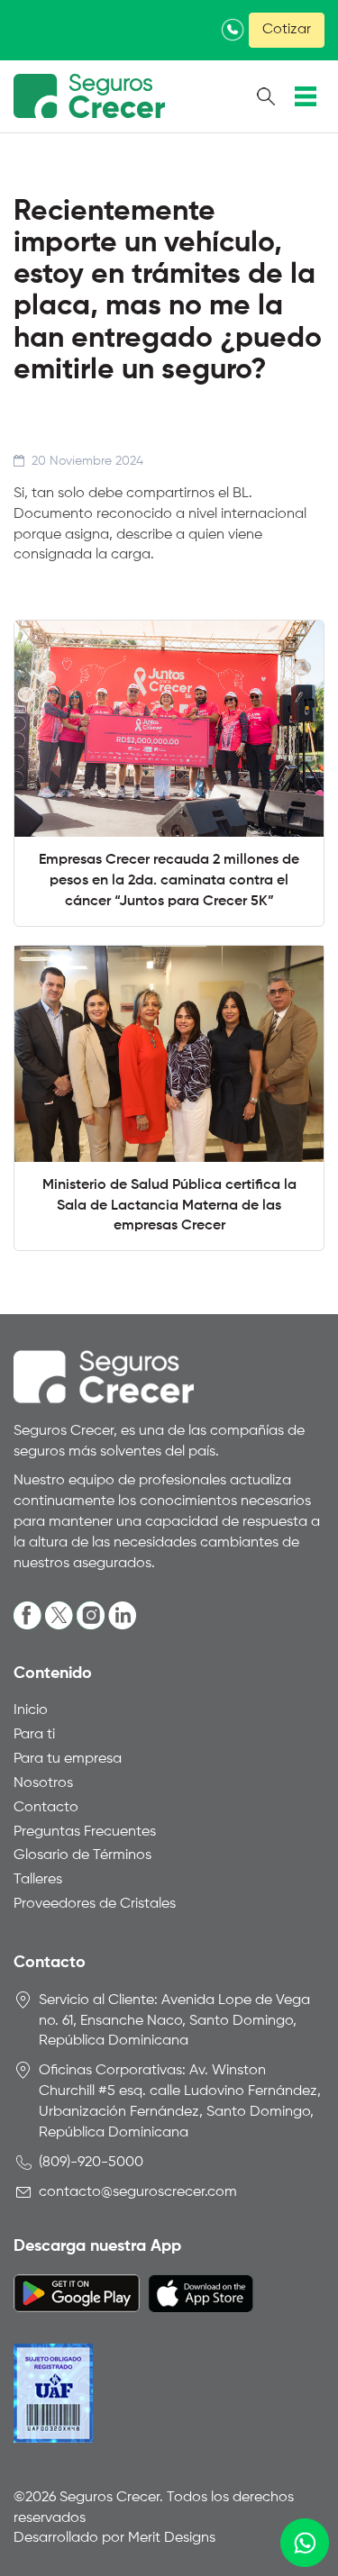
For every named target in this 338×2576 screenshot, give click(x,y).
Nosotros (43, 1783)
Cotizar (287, 30)
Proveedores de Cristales (95, 1904)
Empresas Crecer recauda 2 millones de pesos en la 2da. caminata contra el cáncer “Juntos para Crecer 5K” (169, 881)
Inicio (31, 1710)
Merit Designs (172, 2538)
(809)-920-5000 (91, 2163)
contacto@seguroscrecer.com (138, 2192)
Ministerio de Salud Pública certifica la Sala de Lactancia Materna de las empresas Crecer (169, 1206)
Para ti (34, 1735)
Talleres (38, 1880)
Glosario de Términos (82, 1855)
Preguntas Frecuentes (85, 1832)
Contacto (46, 1808)
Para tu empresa (68, 1759)
